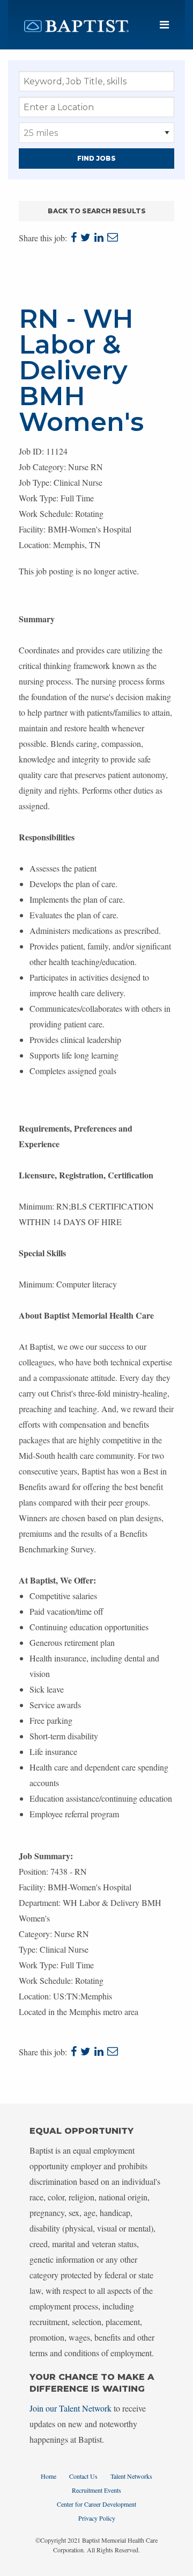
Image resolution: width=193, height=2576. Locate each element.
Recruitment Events (96, 2490)
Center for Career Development (96, 2504)
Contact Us (83, 2476)
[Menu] (164, 25)
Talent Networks (131, 2476)
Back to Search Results (97, 211)
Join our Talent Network (70, 2408)
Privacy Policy (97, 2518)
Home (49, 2476)
